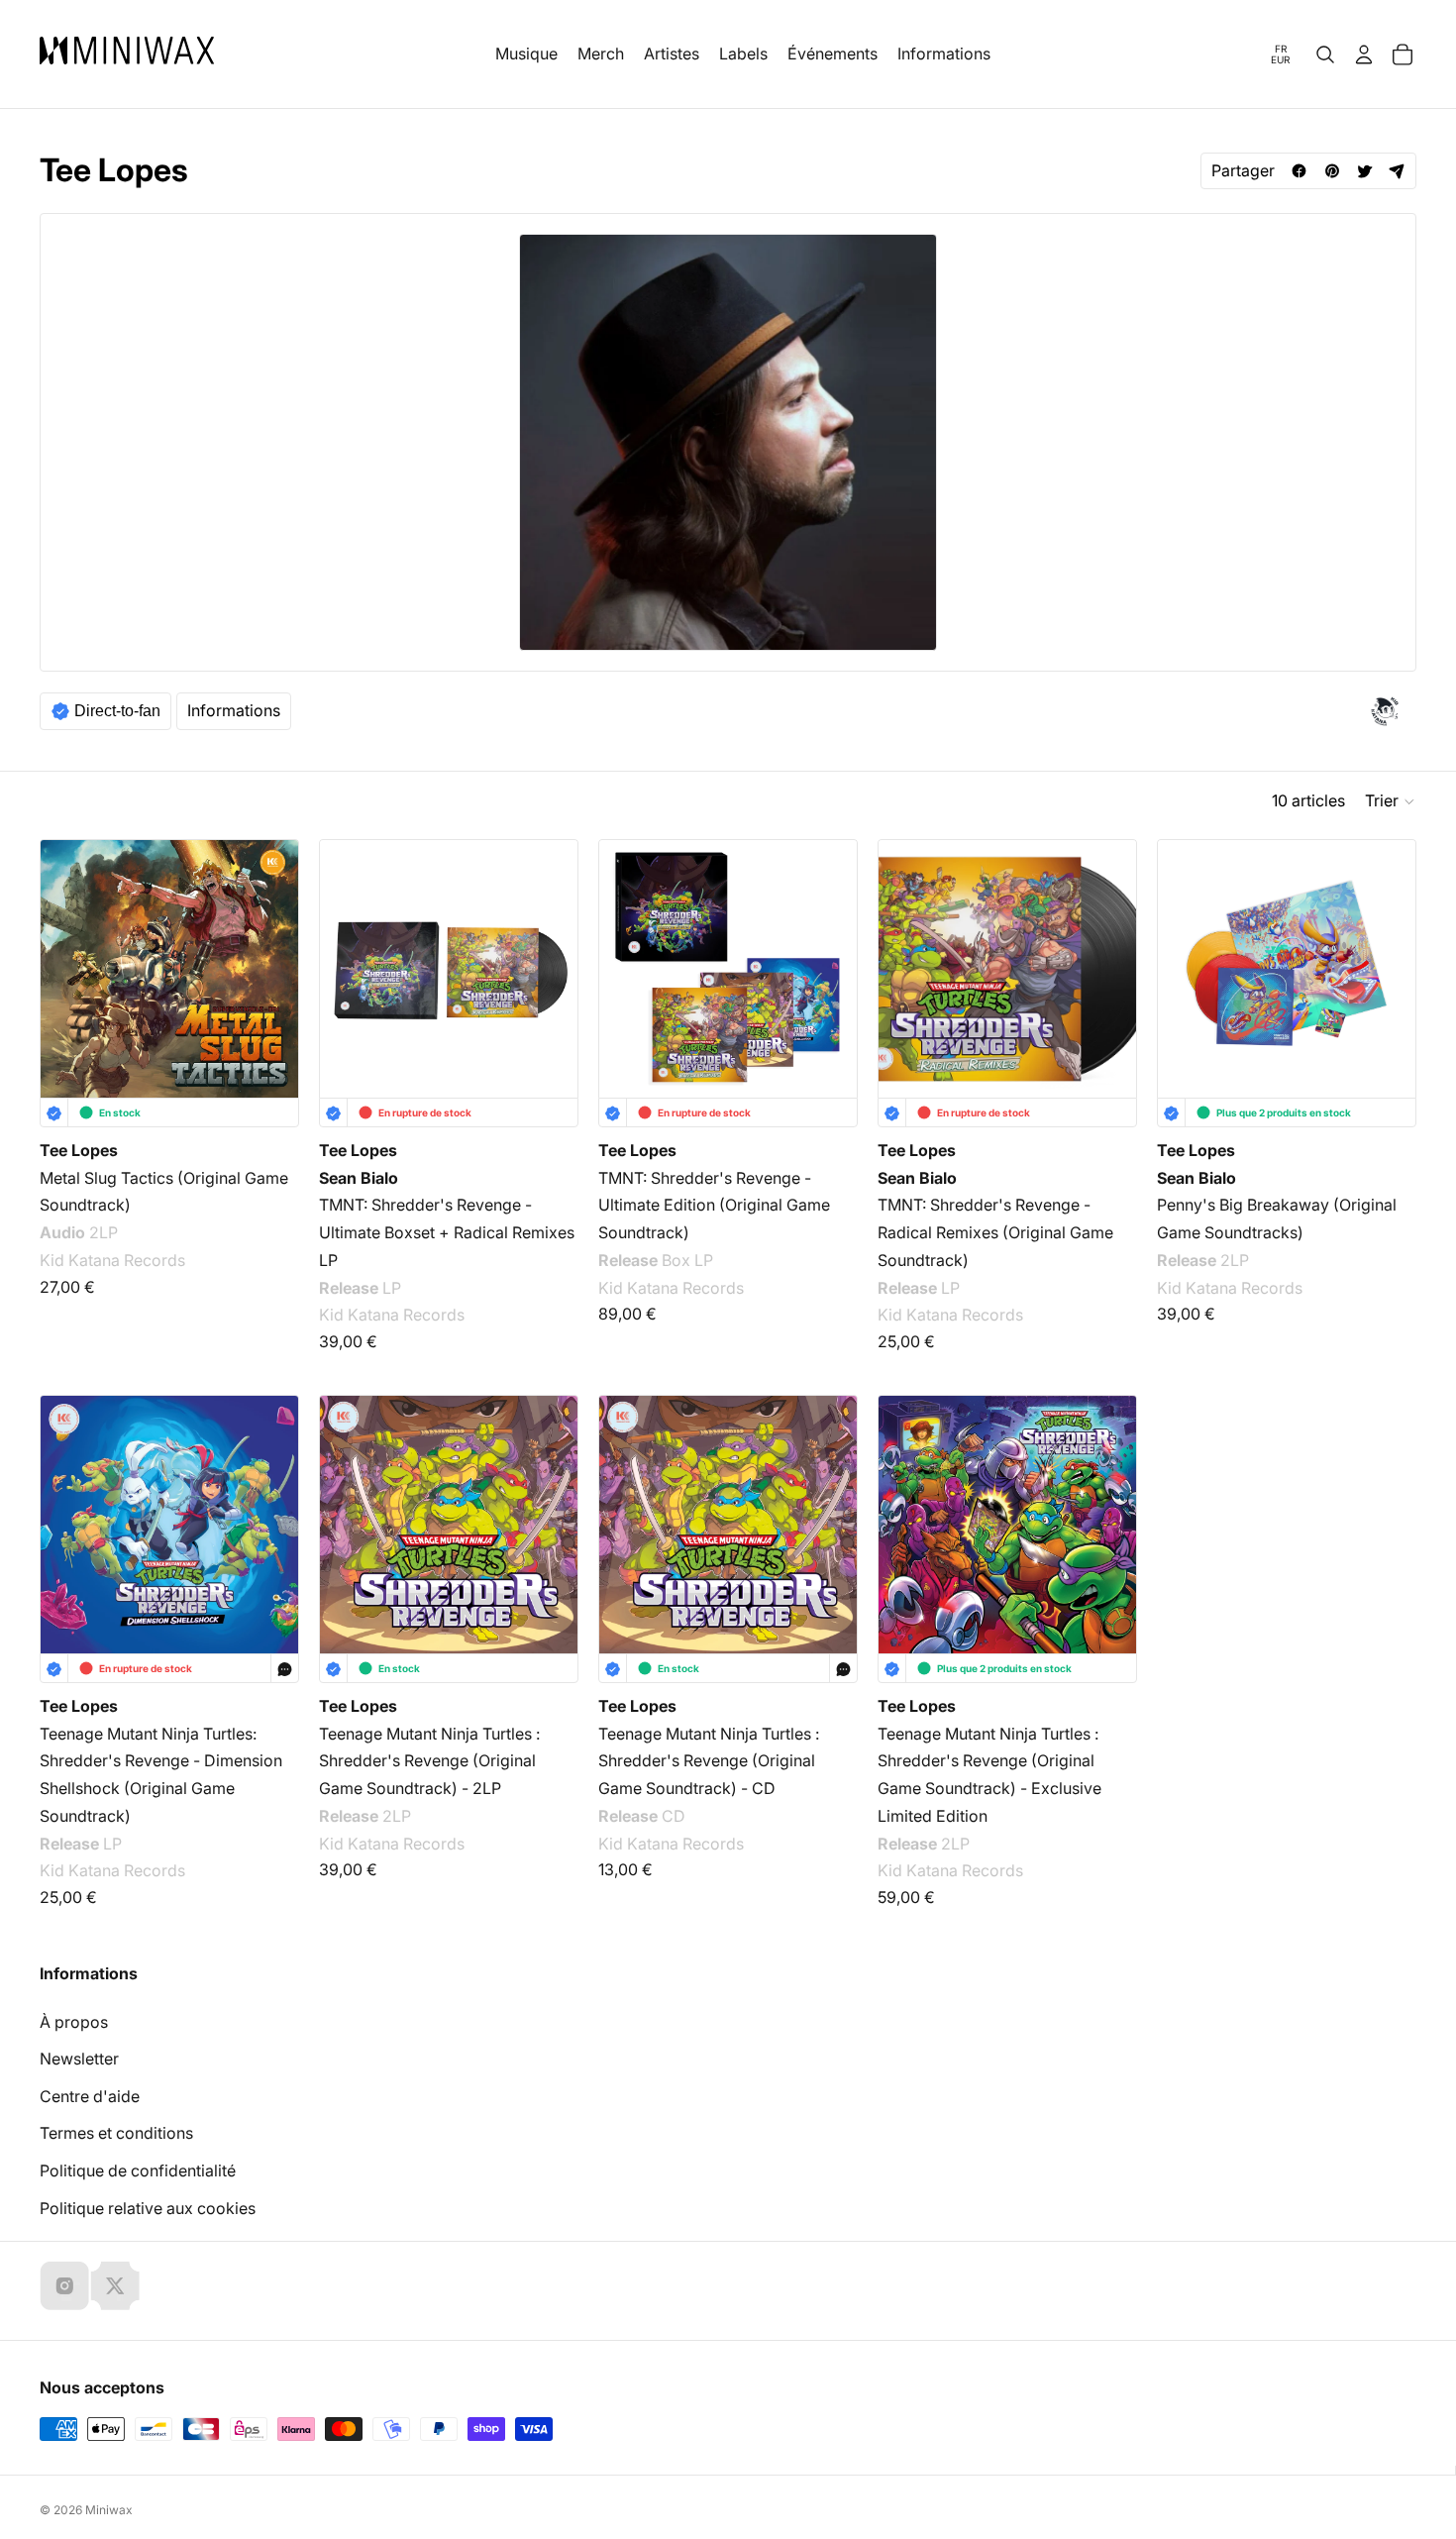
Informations (234, 710)
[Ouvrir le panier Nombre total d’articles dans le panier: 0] (1403, 54)
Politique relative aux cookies (148, 2208)
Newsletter (79, 2059)
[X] (115, 2285)
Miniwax (109, 2510)
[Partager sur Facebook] (1299, 171)
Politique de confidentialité (138, 2170)
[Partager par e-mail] (1397, 171)
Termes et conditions (116, 2133)
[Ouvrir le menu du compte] (1364, 54)
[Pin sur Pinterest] (1332, 171)
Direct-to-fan (117, 711)
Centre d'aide (90, 2096)
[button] (1391, 801)
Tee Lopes (79, 1150)
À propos (74, 2022)
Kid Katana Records (112, 1260)
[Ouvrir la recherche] (1325, 54)
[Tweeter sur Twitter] (1364, 171)
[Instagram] (64, 2285)
